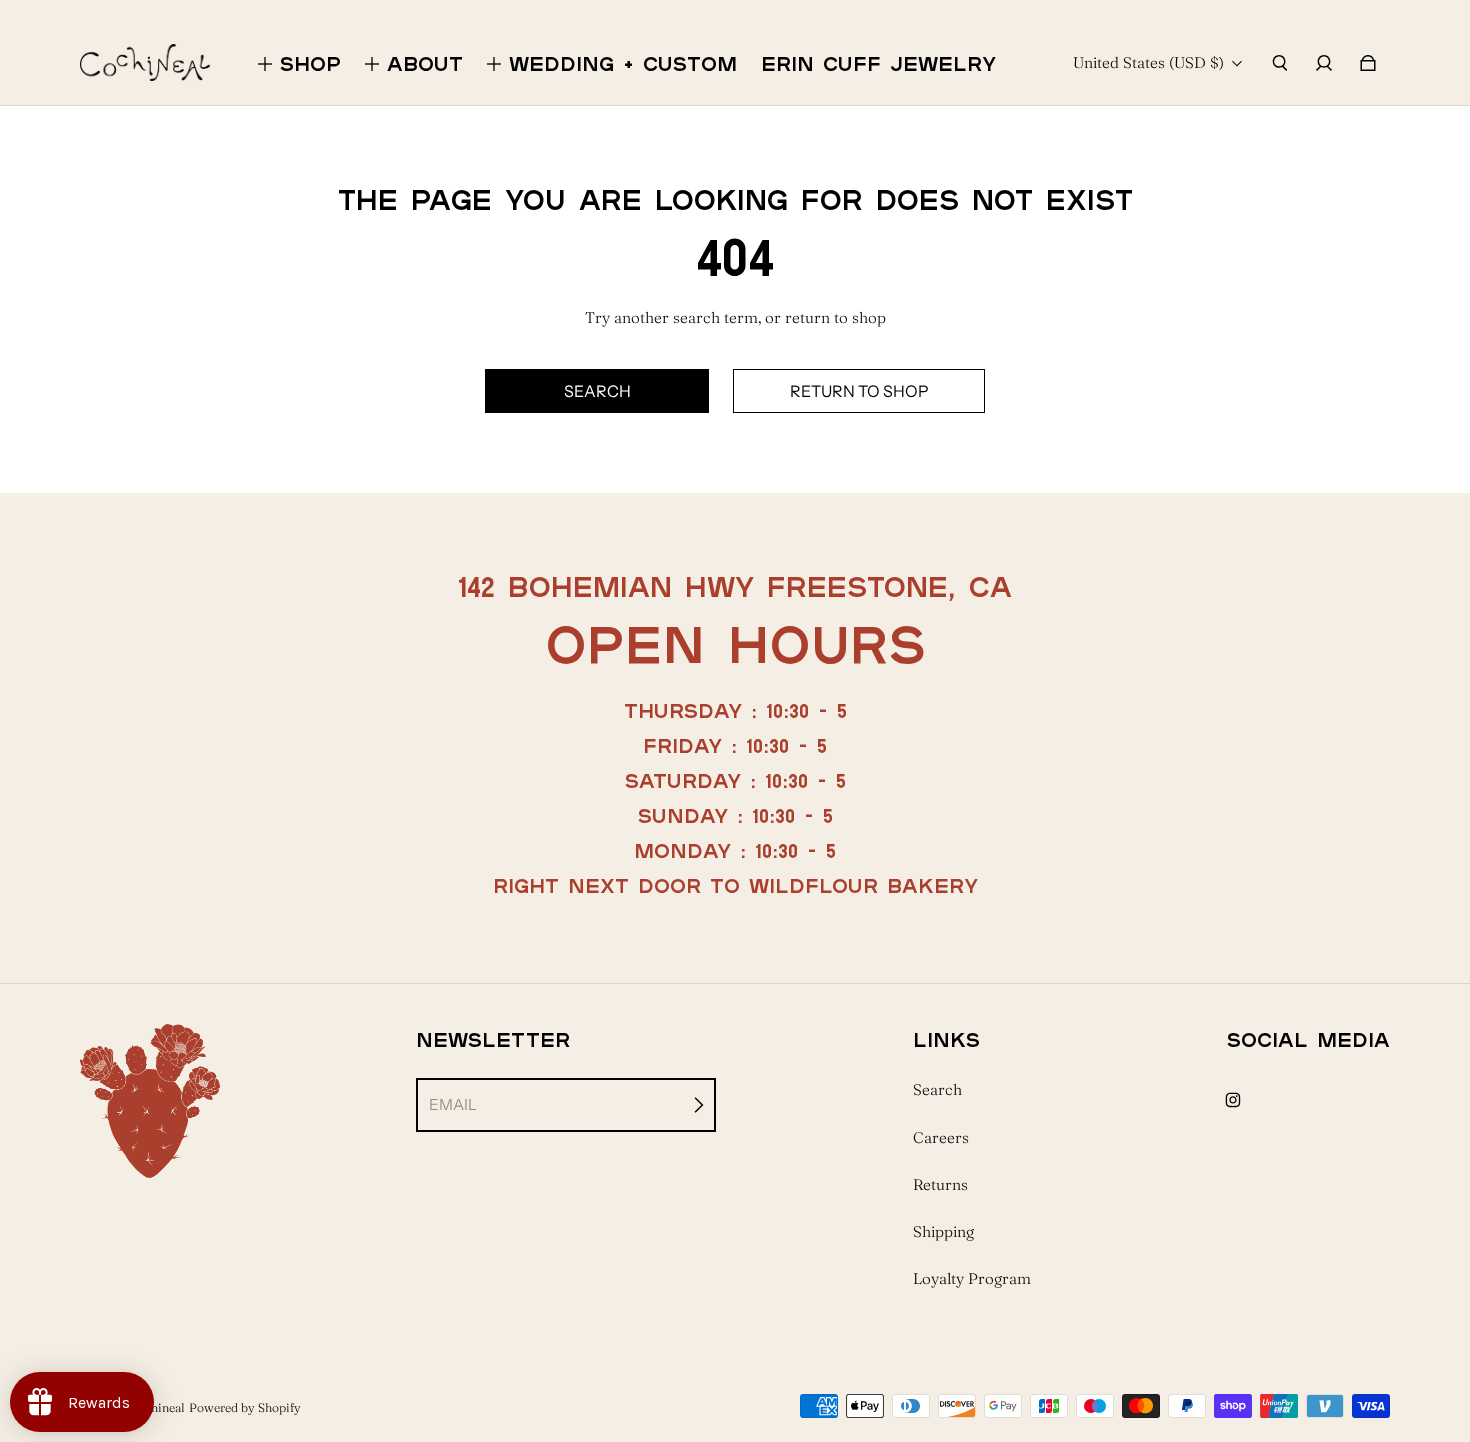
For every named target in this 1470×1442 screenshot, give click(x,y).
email (453, 1104)
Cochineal (157, 1407)
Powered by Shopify (245, 1407)
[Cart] (1368, 63)
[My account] (1324, 63)
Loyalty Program (972, 1278)
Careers (941, 1137)
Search (937, 1089)
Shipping (943, 1231)
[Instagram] (1233, 1100)
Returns (940, 1184)
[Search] (1280, 63)
